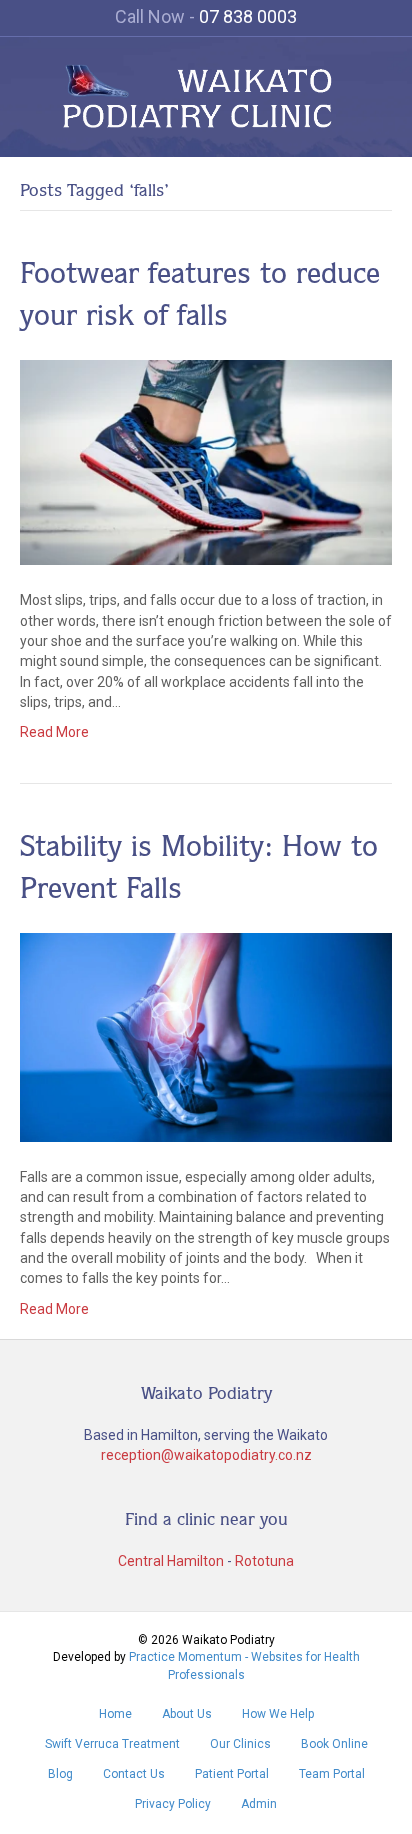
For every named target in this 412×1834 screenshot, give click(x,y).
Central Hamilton (171, 1561)
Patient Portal (232, 1774)
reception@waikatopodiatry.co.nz (206, 1455)
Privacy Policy (173, 1804)
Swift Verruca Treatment (112, 1744)
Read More (54, 732)
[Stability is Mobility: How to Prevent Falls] (206, 1036)
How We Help (278, 1714)
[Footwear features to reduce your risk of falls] (206, 461)
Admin (259, 1804)
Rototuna (264, 1561)
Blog (60, 1774)
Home (115, 1714)
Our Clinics (240, 1744)
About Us (187, 1714)
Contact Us (134, 1774)
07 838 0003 (248, 16)
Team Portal (332, 1774)
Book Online (334, 1744)
